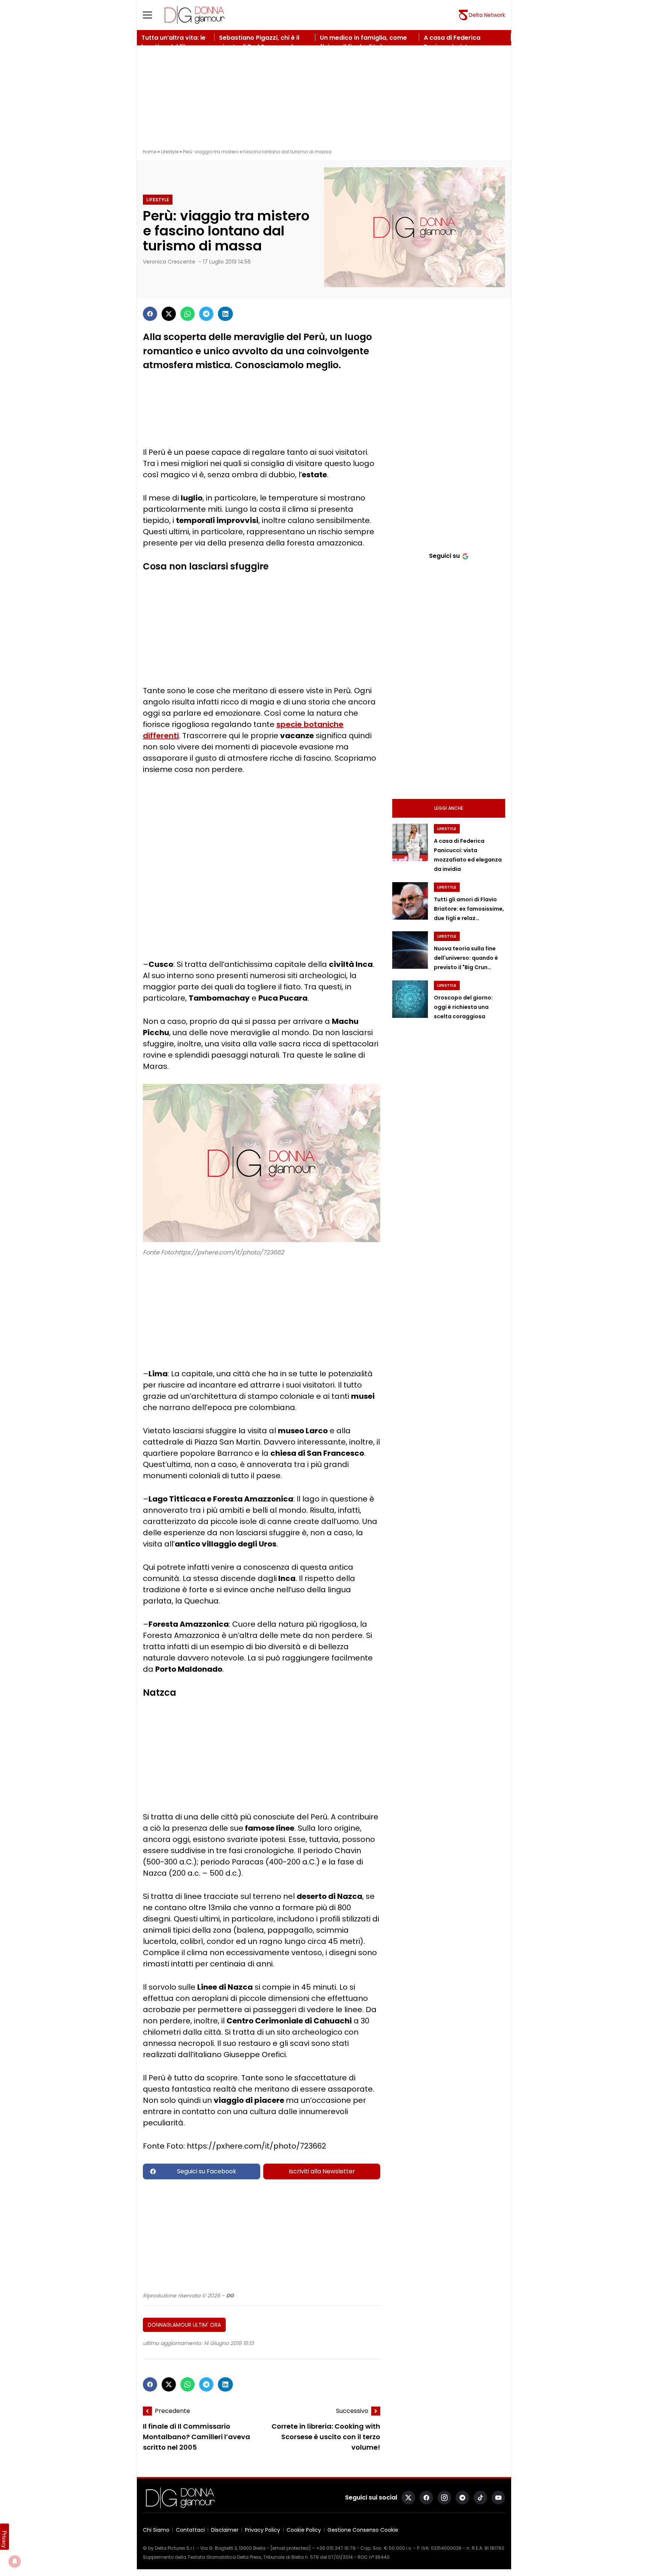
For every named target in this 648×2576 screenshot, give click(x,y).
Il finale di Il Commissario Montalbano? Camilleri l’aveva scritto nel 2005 (196, 2437)
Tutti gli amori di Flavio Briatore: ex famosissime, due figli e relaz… (469, 909)
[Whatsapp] (187, 314)
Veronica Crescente (169, 262)
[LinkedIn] (225, 314)
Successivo (352, 2411)
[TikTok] (480, 2498)
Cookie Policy (304, 2530)
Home (150, 152)
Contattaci (190, 2530)
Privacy (4, 2539)
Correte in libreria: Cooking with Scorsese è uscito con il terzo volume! (326, 2437)
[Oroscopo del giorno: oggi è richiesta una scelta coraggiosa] (410, 999)
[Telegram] (206, 314)
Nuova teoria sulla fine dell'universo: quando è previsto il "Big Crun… (466, 958)
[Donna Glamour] (195, 15)
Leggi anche (449, 808)
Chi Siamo (156, 2530)
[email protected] (291, 2548)
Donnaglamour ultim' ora (184, 2325)
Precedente (172, 2411)
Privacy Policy (262, 2530)
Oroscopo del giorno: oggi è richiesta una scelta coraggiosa (463, 1007)
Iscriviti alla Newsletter (322, 2171)
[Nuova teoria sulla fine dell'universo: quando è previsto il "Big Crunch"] (410, 950)
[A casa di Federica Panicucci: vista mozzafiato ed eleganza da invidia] (410, 842)
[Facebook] (150, 314)
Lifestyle (170, 152)
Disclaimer (225, 2530)
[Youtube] (498, 2498)
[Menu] (152, 15)
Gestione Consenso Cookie (363, 2530)
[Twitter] (169, 314)
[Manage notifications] (15, 2561)
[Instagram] (444, 2498)
